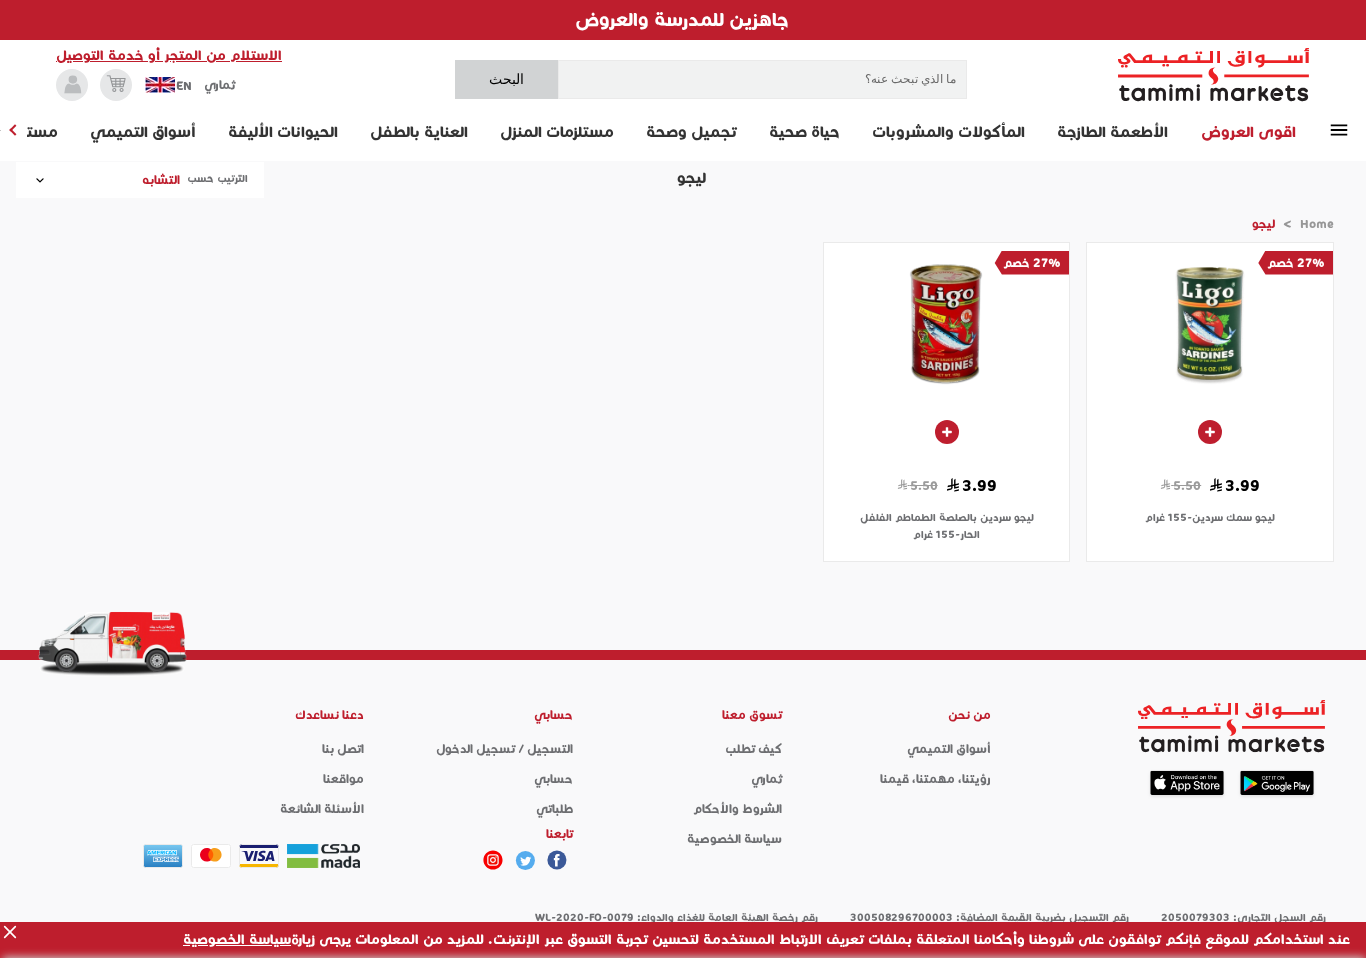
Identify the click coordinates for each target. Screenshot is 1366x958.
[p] (493, 860)
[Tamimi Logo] (1214, 75)
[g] (557, 860)
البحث (506, 79)
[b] (525, 860)
